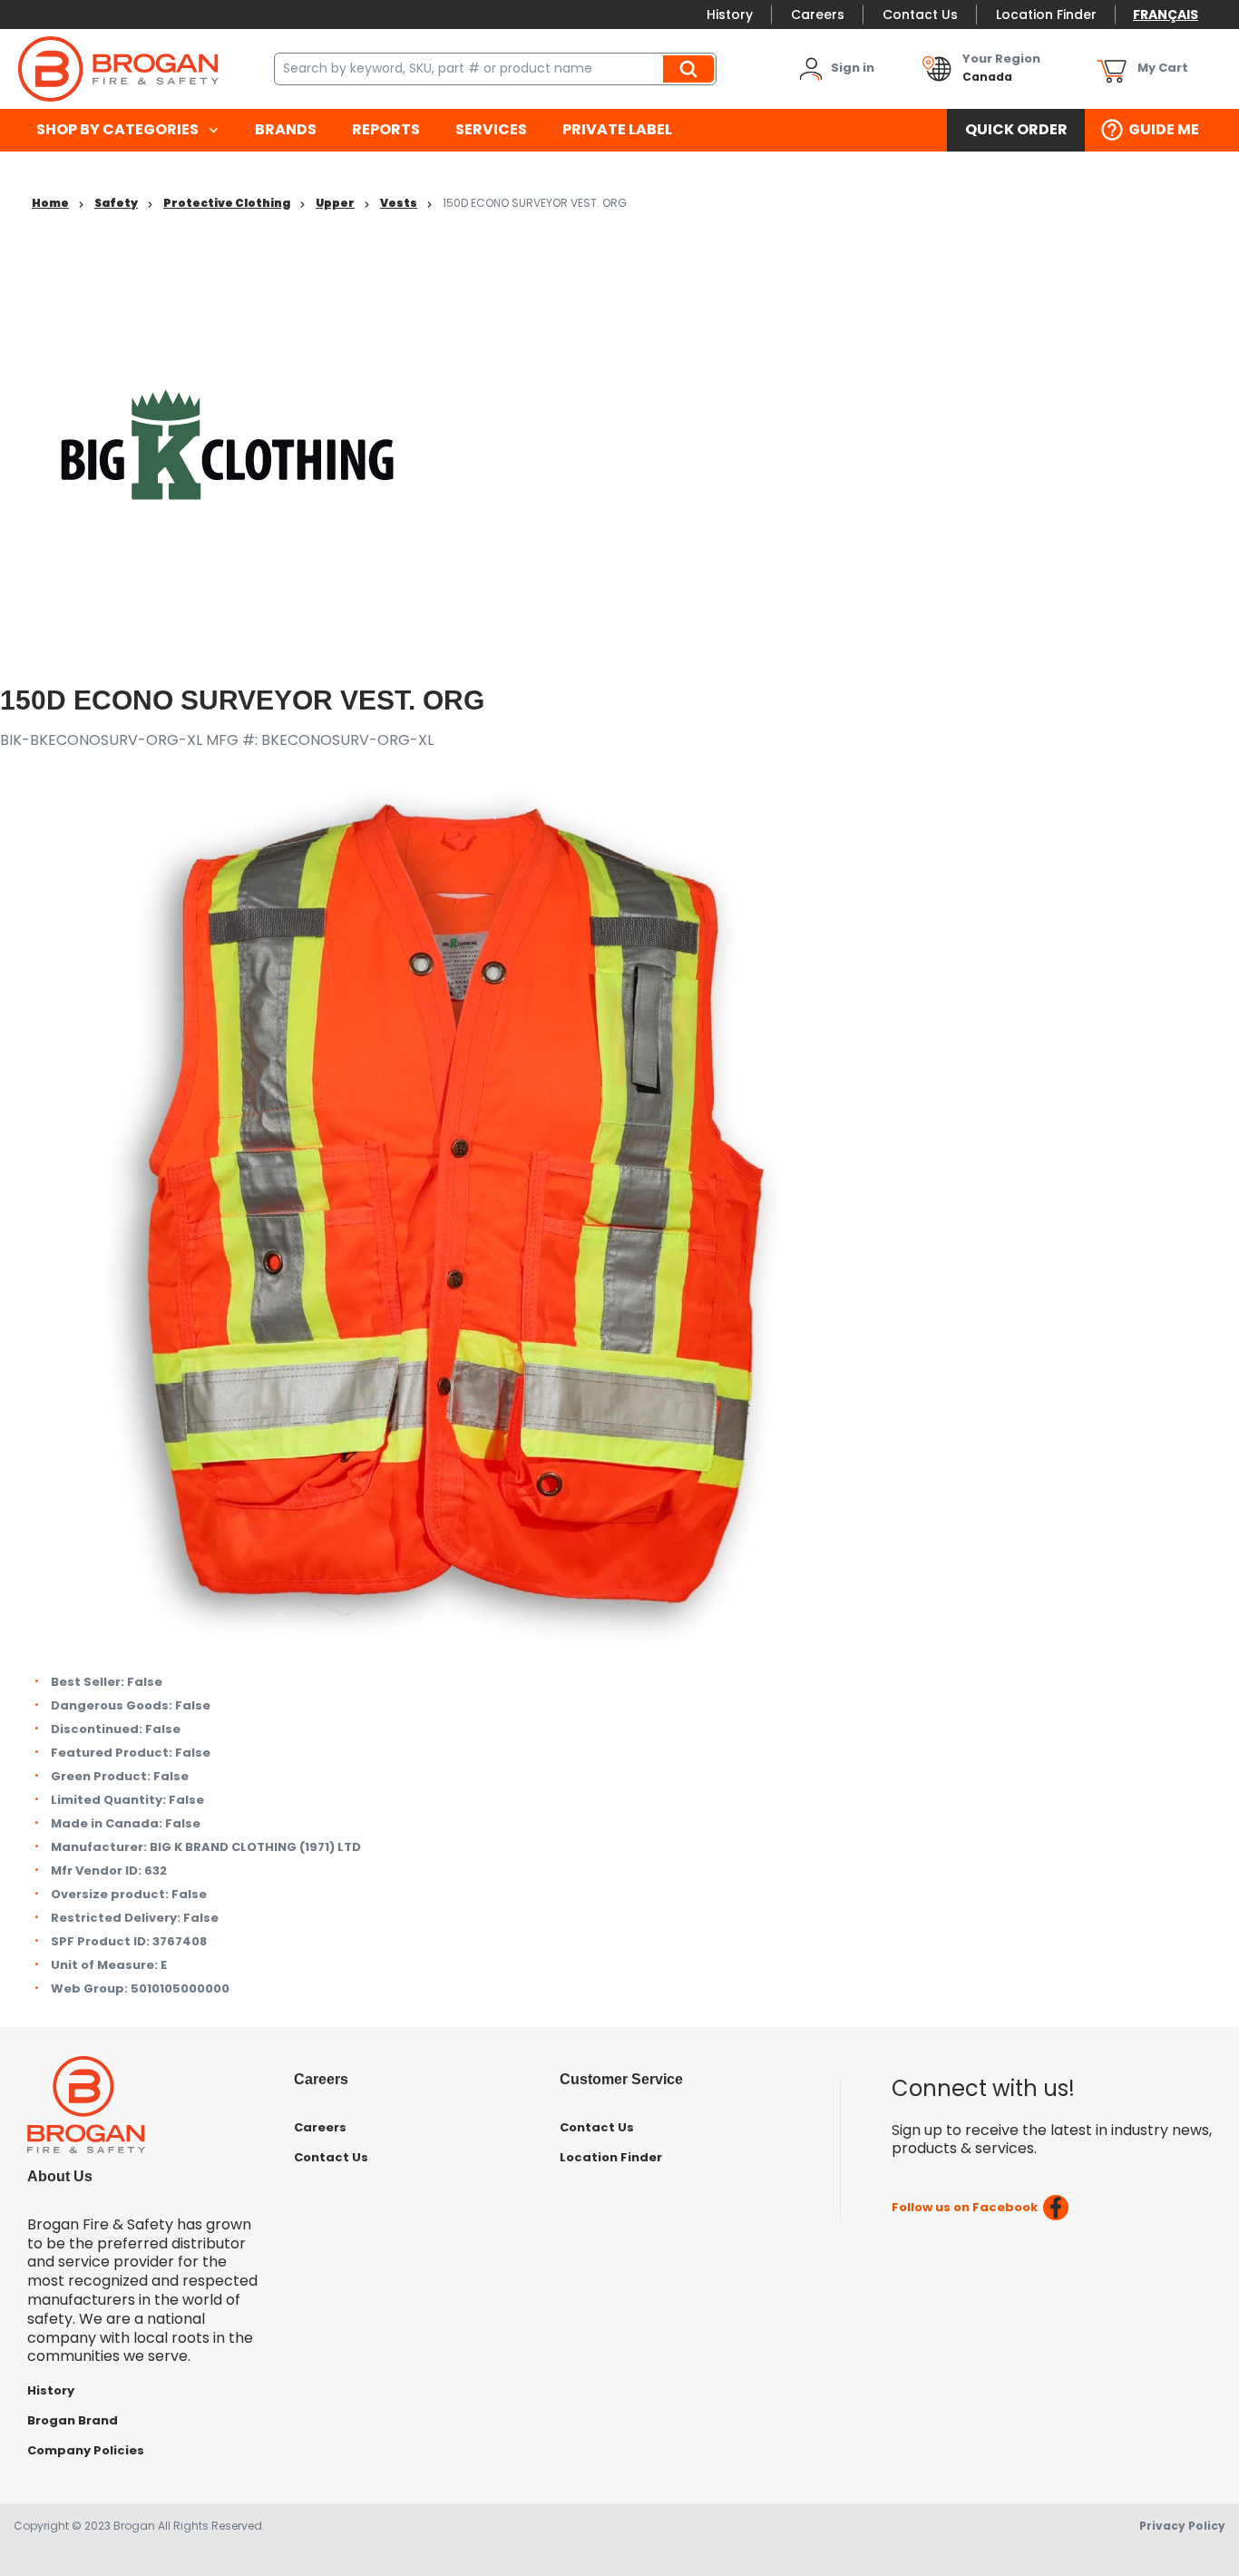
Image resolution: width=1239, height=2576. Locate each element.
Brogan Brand (73, 2420)
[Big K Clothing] (227, 443)
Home (50, 203)
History (730, 15)
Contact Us (920, 15)
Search (691, 69)
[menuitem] (127, 130)
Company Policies (86, 2450)
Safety (116, 203)
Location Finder (1046, 15)
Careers (818, 15)
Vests (399, 203)
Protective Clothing (227, 203)
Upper (335, 203)
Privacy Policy (1182, 2526)
